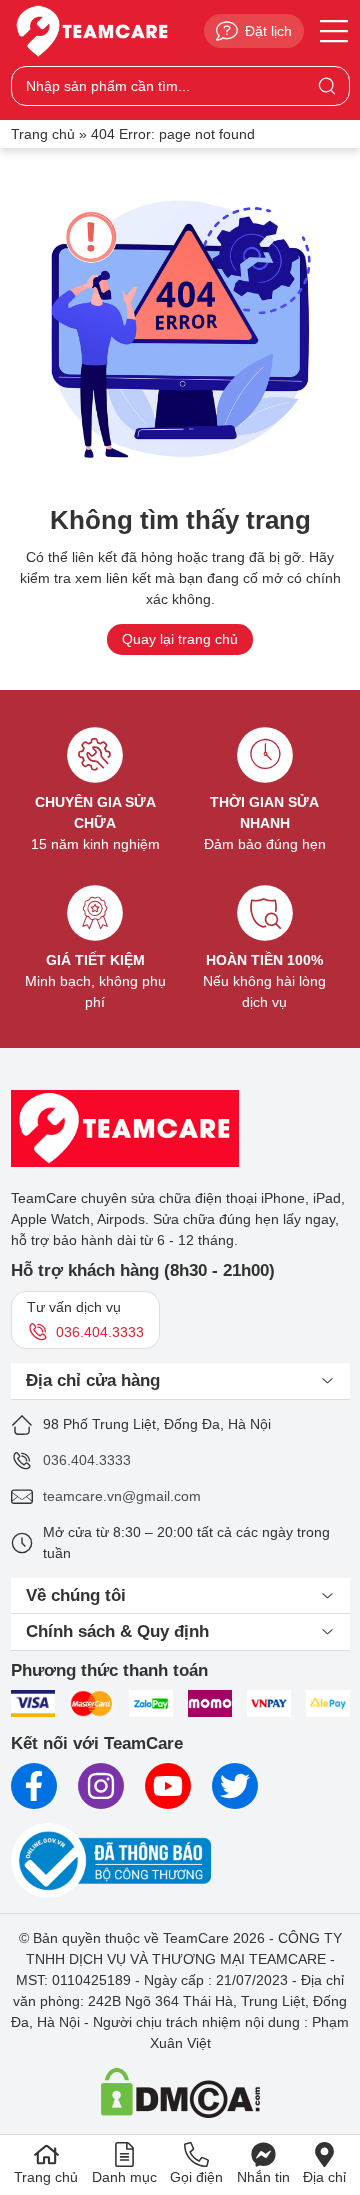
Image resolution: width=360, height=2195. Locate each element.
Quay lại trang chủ (180, 639)
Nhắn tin (263, 2177)
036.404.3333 (87, 1460)
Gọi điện (196, 2177)
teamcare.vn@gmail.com (122, 1496)
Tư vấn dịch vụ (85, 1319)
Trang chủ (43, 134)
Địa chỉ (324, 2177)
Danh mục (124, 2177)
